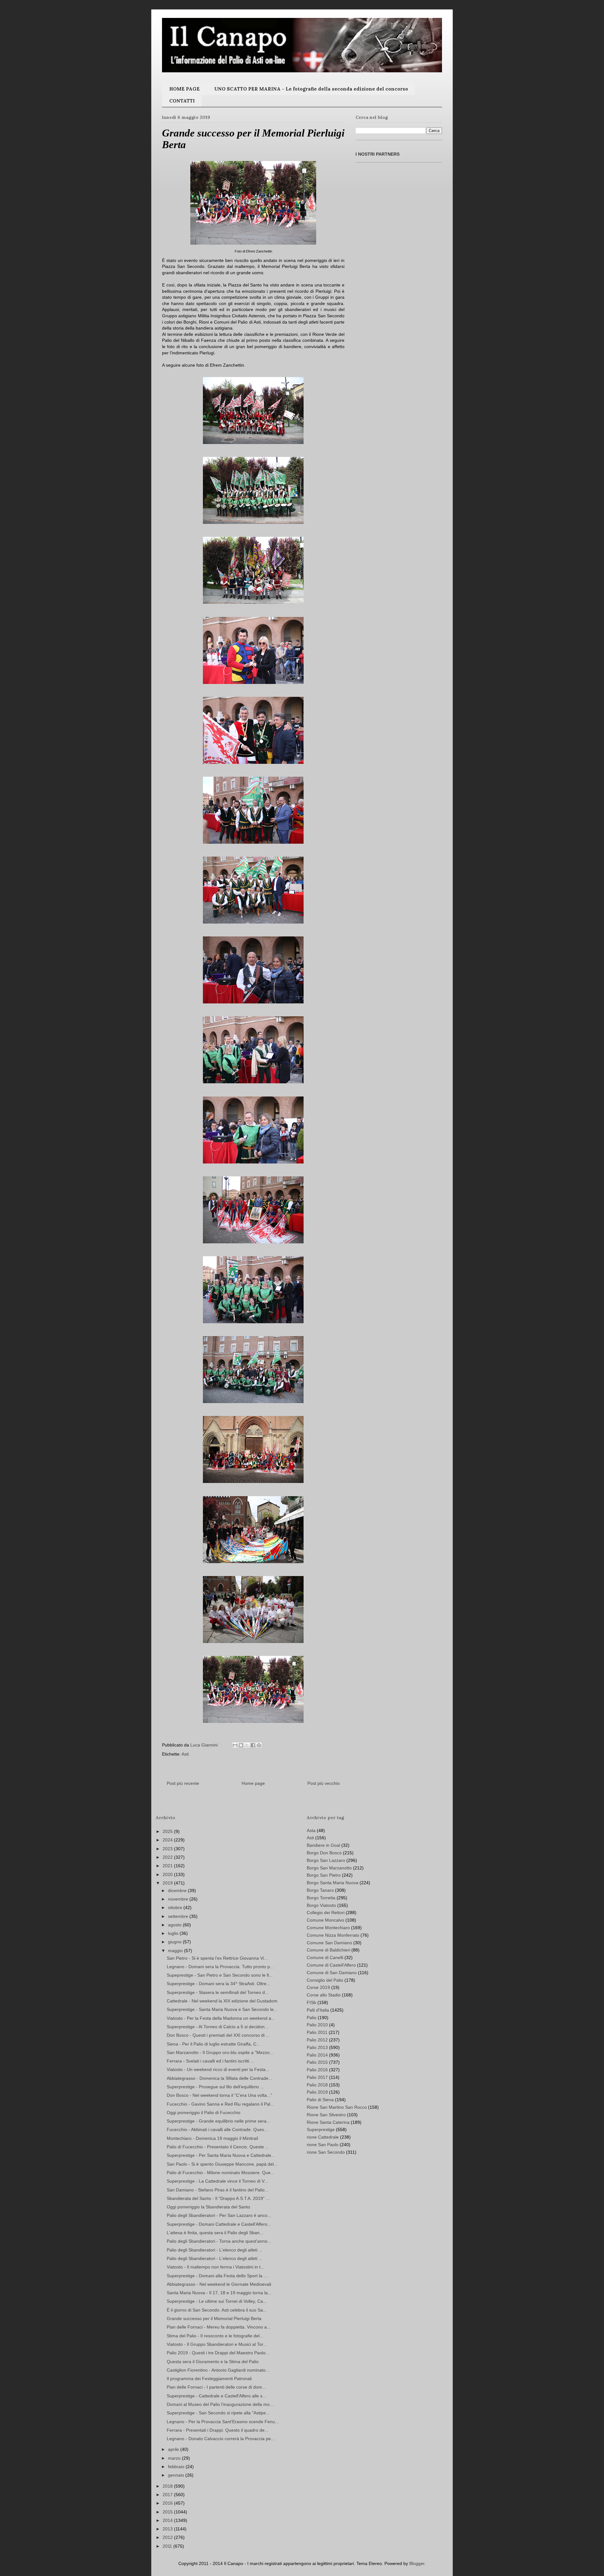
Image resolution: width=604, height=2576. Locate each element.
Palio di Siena (320, 2100)
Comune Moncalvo (325, 1920)
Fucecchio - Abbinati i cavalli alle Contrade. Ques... (217, 2129)
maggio (176, 1951)
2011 (168, 2546)
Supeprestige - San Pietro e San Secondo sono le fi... (220, 1975)
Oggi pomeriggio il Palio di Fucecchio (204, 2112)
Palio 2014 (317, 2055)
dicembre (178, 1890)
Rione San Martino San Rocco (337, 2107)
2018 (168, 2486)
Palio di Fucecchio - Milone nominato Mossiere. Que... (221, 2173)
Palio (312, 2018)
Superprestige (321, 2129)
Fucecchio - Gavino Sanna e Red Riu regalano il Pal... (220, 2104)
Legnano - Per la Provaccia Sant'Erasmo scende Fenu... (223, 2422)
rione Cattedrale (323, 2137)
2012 (168, 2537)
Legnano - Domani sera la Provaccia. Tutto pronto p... (220, 1967)
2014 (168, 2520)
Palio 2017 (317, 2077)
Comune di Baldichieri (328, 1950)
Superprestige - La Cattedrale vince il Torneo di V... (217, 2181)
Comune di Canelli (325, 1957)
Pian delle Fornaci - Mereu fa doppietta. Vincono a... (219, 2327)
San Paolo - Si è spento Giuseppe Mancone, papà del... (222, 2164)
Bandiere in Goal (323, 1845)
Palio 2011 (317, 2032)
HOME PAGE (185, 89)
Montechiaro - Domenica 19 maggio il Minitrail (212, 2138)
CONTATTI (182, 101)
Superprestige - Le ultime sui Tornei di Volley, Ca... (217, 2301)
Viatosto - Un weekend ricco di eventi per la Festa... (218, 2069)
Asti (185, 1754)
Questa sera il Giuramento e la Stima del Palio (213, 2362)
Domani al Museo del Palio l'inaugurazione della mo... (220, 2404)
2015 (168, 2512)
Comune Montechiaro (328, 1928)
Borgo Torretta (321, 1898)
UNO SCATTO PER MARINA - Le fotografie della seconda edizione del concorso (311, 89)
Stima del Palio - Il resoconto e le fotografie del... (215, 2336)
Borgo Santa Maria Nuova (333, 1883)
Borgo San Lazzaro (326, 1860)
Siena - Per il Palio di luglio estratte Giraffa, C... (213, 2044)
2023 (168, 1849)
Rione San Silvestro (326, 2115)
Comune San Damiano (329, 1943)
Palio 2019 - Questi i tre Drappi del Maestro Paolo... (218, 2353)
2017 (168, 2495)
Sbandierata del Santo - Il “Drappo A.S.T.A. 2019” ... (218, 2198)
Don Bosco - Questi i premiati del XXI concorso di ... (218, 2035)
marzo (175, 2458)
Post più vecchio (324, 1783)
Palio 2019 (317, 2092)
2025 (168, 1831)
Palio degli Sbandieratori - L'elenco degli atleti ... (215, 2250)
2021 (168, 1866)
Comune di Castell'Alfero (331, 1965)
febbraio (177, 2467)
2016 (168, 2503)
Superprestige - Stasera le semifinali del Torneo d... (218, 1992)
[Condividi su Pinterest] (259, 1745)
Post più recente (183, 1783)
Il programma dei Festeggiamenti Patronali (209, 2379)
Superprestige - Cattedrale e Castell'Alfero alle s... (216, 2396)
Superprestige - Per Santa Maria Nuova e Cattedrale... (221, 2155)
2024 (168, 1840)
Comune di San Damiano (332, 1973)
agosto (175, 1925)
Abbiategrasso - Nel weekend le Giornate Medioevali (219, 2284)
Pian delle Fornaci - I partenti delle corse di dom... (216, 2387)
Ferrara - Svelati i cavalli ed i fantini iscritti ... (210, 2061)
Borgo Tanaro (320, 1890)
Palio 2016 (317, 2070)
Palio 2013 (317, 2047)
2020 (168, 1874)
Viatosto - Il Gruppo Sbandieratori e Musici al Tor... (217, 2344)
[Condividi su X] (247, 1745)
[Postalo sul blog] (241, 1745)
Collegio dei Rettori (326, 1913)
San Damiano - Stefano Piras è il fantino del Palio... (218, 2190)
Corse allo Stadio (324, 1995)
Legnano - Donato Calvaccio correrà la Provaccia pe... (221, 2439)
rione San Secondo (326, 2152)
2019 (168, 1883)
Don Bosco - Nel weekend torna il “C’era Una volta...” (219, 2095)
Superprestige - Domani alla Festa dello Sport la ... (217, 2276)
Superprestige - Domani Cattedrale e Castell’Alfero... (219, 2224)
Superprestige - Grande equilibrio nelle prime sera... (218, 2121)
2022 (168, 1857)
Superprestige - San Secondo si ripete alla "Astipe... (218, 2413)
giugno (175, 1942)
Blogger (417, 2563)
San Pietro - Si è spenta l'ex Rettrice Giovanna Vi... (217, 1958)
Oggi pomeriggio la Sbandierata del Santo (208, 2207)
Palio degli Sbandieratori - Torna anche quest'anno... (219, 2241)
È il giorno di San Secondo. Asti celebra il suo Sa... (217, 2310)
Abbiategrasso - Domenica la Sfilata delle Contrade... (219, 2078)
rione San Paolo (323, 2145)
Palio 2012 (317, 2040)
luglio (174, 1933)
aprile (174, 2449)
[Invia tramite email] (235, 1745)
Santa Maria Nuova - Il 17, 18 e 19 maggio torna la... (219, 2293)
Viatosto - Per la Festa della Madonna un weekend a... (221, 2018)
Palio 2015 (317, 2062)
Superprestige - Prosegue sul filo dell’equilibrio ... (215, 2087)
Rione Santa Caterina (328, 2122)
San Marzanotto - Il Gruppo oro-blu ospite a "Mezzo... (220, 2052)
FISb (311, 2002)
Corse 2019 (318, 1987)
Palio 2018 (317, 2085)
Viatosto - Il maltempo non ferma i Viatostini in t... (215, 2267)
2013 (168, 2529)
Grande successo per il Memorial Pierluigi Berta (214, 2318)
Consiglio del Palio (325, 1980)
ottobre (176, 1907)
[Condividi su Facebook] (253, 1745)
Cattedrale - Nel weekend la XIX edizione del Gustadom (222, 2001)
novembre (179, 1899)
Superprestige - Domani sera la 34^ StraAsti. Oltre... (218, 1984)
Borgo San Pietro (324, 1875)
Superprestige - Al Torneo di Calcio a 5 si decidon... (218, 2027)
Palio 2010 (317, 2025)
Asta (311, 1830)
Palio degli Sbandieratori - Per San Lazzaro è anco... (219, 2215)
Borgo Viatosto (321, 1905)
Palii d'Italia (318, 2010)
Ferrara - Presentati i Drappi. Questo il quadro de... (218, 2430)
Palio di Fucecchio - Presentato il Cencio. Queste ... (218, 2147)
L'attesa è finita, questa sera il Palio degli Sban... (215, 2233)
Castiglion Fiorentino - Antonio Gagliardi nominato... (218, 2370)
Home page (253, 1783)
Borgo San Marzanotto (329, 1868)
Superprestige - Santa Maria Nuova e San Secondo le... (222, 2009)
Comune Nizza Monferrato (333, 1935)
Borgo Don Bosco (324, 1853)
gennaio (177, 2475)
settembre (179, 1916)
